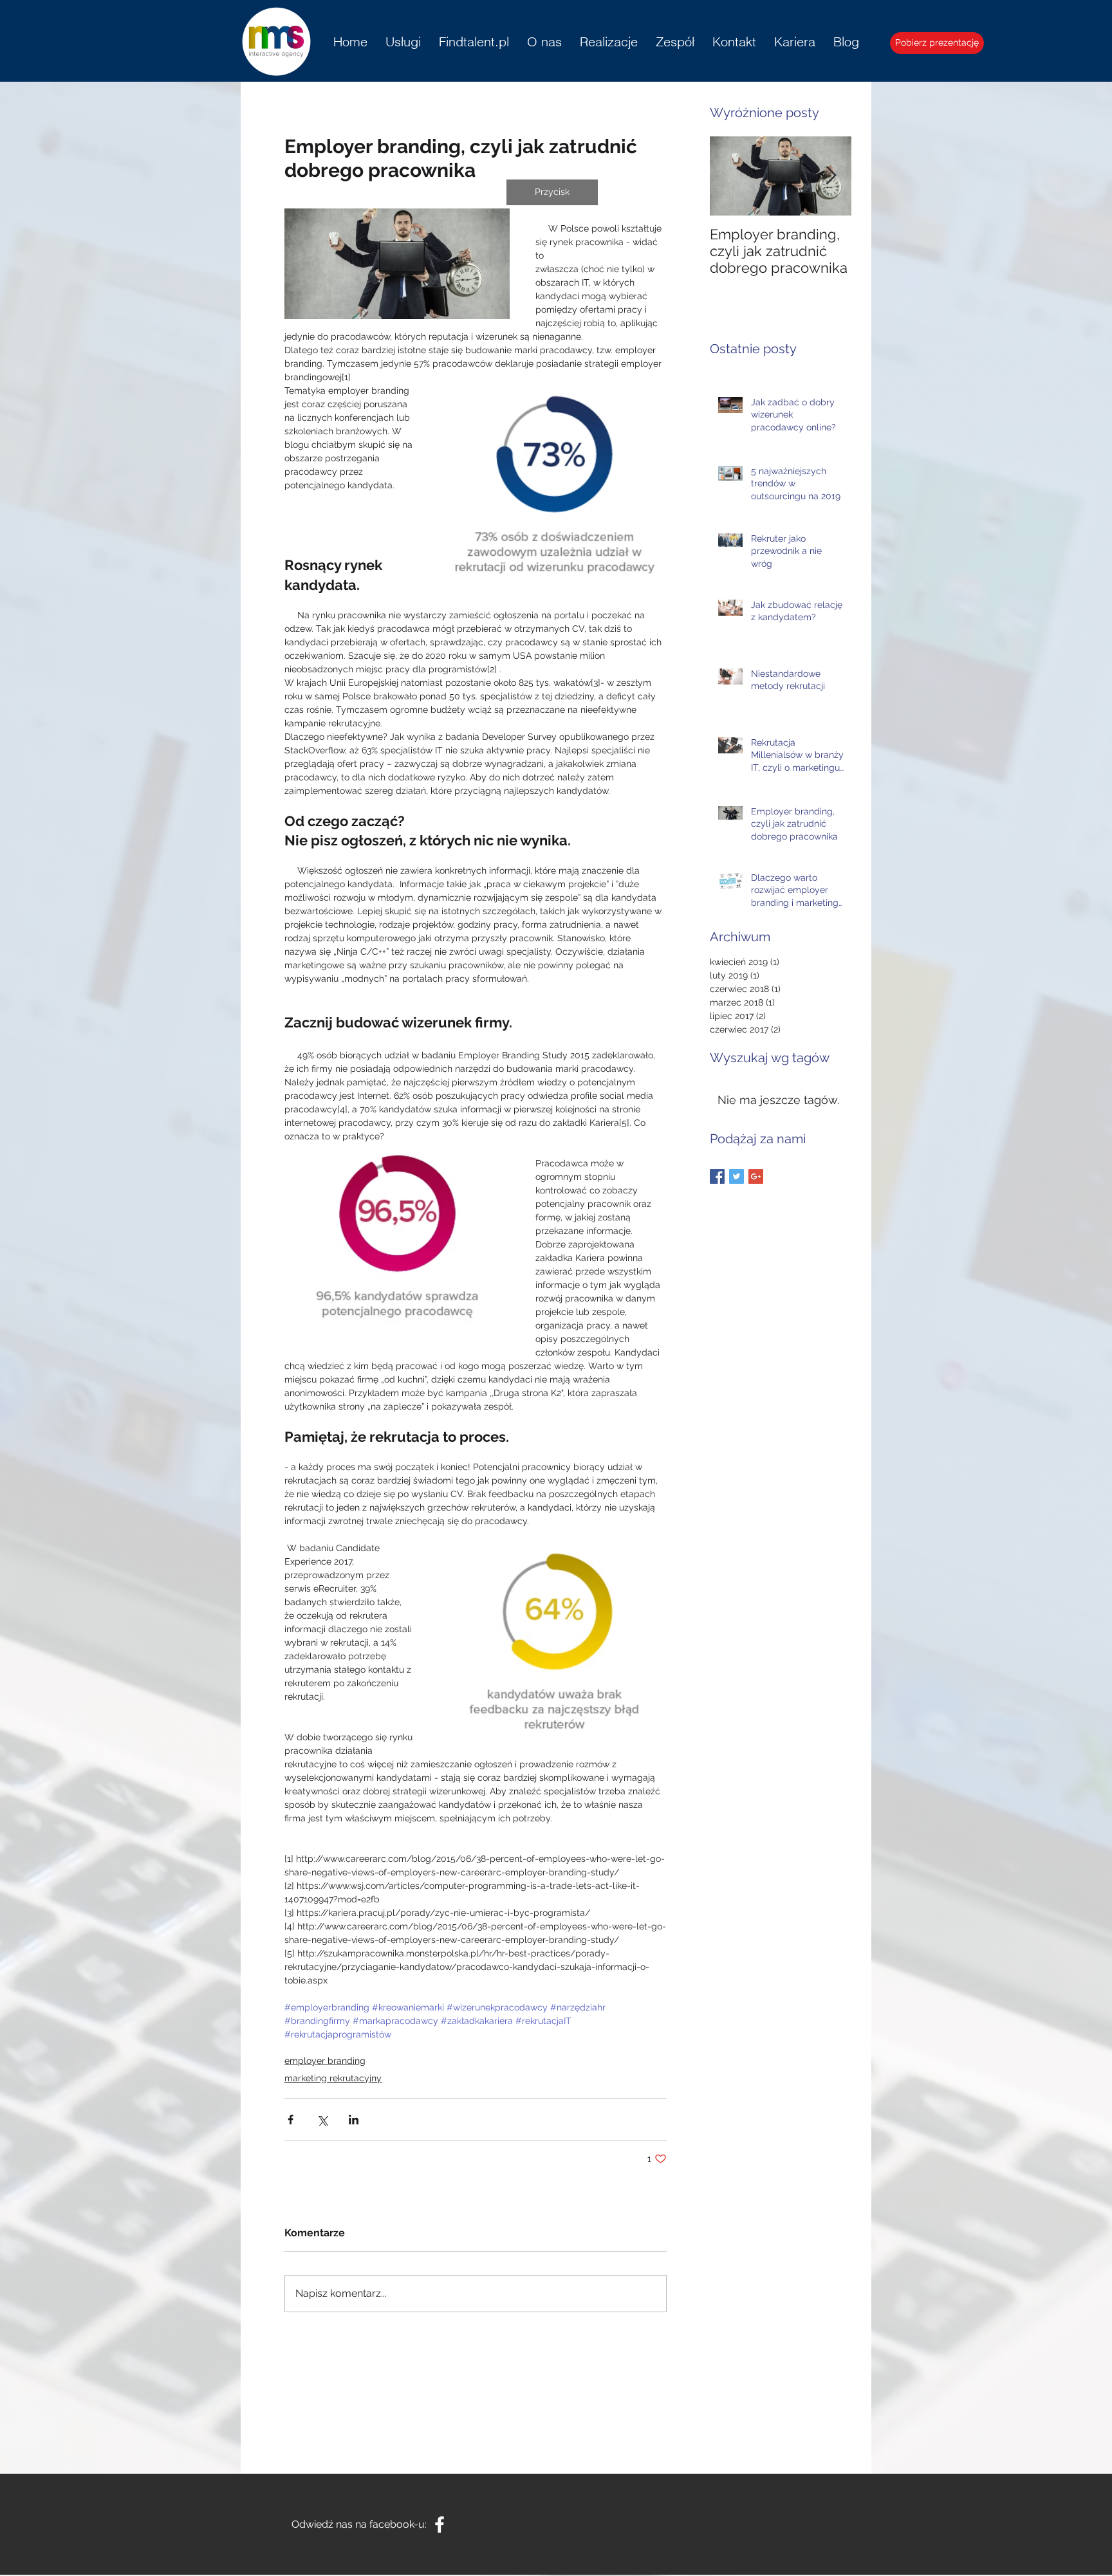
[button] (552, 192)
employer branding (325, 2061)
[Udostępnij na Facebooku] (291, 2120)
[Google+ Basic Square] (756, 1176)
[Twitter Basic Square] (737, 1176)
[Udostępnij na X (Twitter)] (322, 2120)
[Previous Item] (730, 176)
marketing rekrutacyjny (333, 2078)
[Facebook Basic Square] (717, 1176)
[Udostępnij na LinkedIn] (354, 2120)
